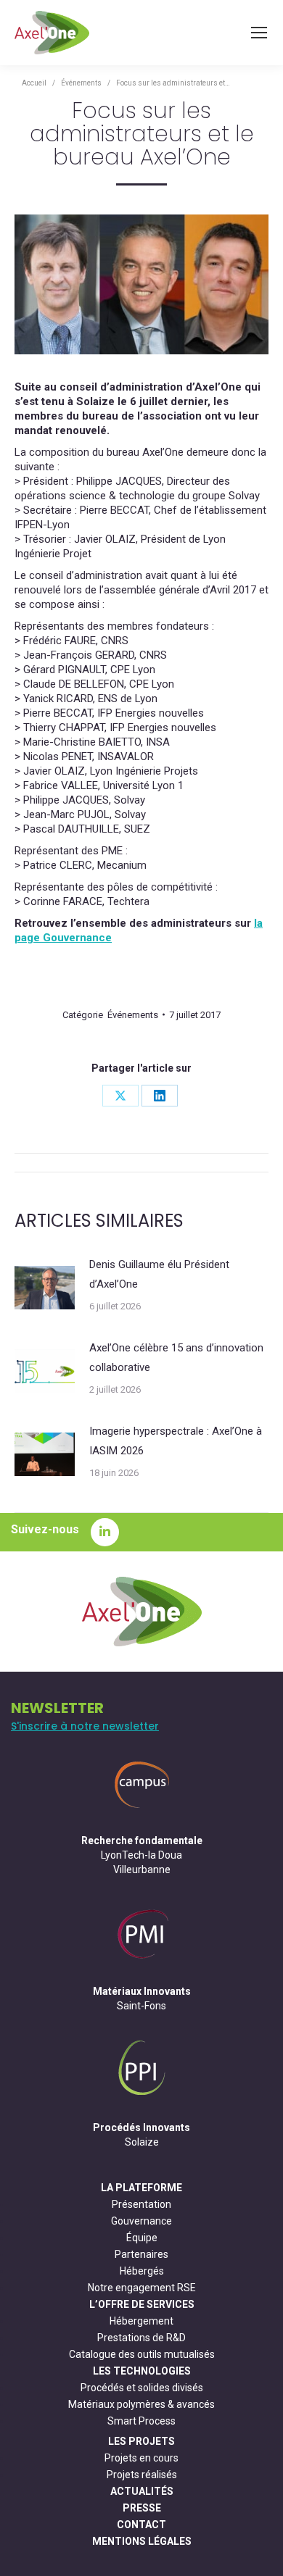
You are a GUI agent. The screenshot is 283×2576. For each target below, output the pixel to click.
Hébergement (141, 2321)
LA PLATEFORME (141, 2188)
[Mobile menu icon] (259, 33)
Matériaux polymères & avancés (141, 2404)
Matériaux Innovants (142, 1991)
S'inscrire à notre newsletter (85, 1726)
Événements (133, 1015)
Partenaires (141, 2254)
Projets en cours (141, 2458)
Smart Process (141, 2421)
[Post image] (45, 1288)
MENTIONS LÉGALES (142, 2541)
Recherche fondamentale (142, 1841)
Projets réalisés (142, 2475)
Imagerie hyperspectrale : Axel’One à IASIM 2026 (176, 1441)
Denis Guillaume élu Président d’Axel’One (159, 1274)
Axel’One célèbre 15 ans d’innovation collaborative (176, 1358)
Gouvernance (141, 2221)
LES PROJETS (141, 2441)
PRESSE (142, 2508)
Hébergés (142, 2271)
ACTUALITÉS (142, 2491)
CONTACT (141, 2525)
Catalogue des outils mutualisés (142, 2354)
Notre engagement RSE (142, 2288)
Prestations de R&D (141, 2338)
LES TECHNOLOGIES (142, 2371)
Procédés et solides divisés (142, 2388)
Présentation (141, 2204)
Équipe (142, 2238)
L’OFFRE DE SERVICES (142, 2304)
